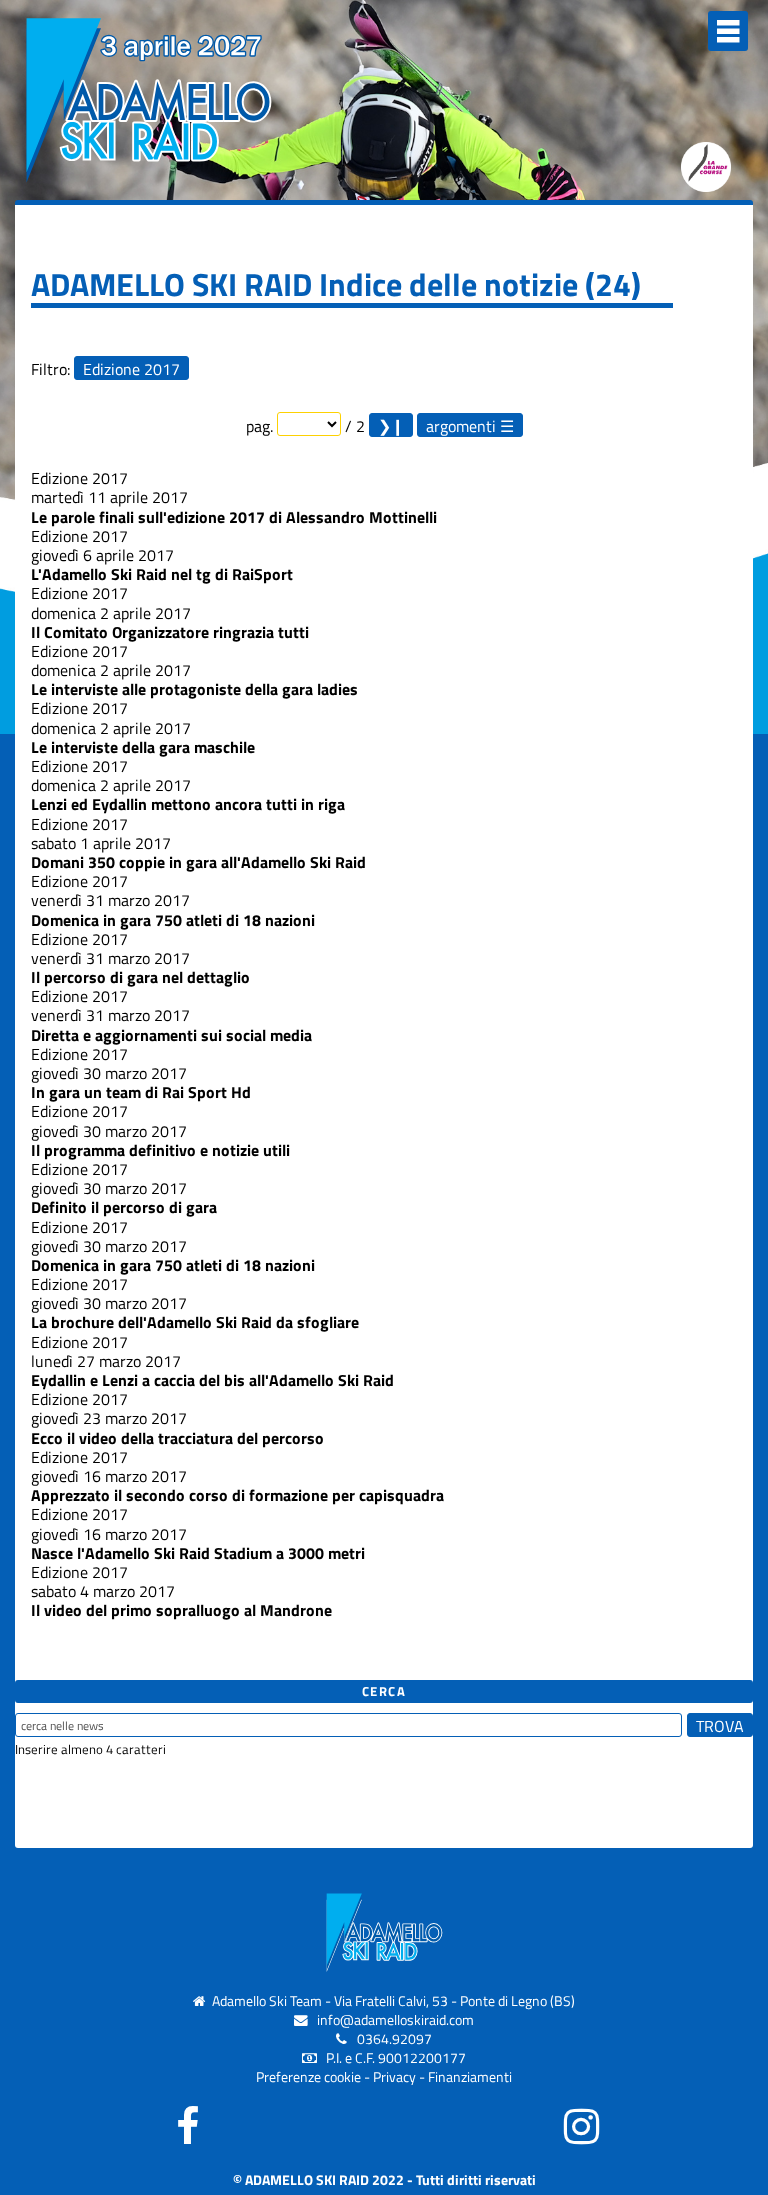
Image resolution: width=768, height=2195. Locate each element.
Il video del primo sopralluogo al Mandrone (181, 1610)
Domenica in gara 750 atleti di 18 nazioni (173, 920)
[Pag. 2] (391, 425)
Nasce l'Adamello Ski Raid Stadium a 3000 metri (198, 1553)
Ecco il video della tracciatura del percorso (177, 1438)
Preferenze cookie (308, 2077)
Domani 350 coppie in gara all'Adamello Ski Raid (198, 862)
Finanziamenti (470, 2077)
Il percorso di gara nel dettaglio (140, 977)
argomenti (461, 425)
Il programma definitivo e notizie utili (160, 1150)
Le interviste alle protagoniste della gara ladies (194, 689)
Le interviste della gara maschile (143, 747)
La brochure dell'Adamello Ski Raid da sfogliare (195, 1322)
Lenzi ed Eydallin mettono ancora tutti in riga (188, 804)
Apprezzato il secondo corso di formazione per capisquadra (237, 1495)
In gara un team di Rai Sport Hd (141, 1092)
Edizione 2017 (131, 368)
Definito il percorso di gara (124, 1207)
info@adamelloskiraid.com (395, 2020)
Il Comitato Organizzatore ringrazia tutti (170, 632)
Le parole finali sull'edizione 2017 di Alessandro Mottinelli (234, 517)
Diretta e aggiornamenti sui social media (171, 1035)
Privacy (394, 2077)
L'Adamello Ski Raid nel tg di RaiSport (162, 574)
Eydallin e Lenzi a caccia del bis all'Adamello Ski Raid (212, 1380)
